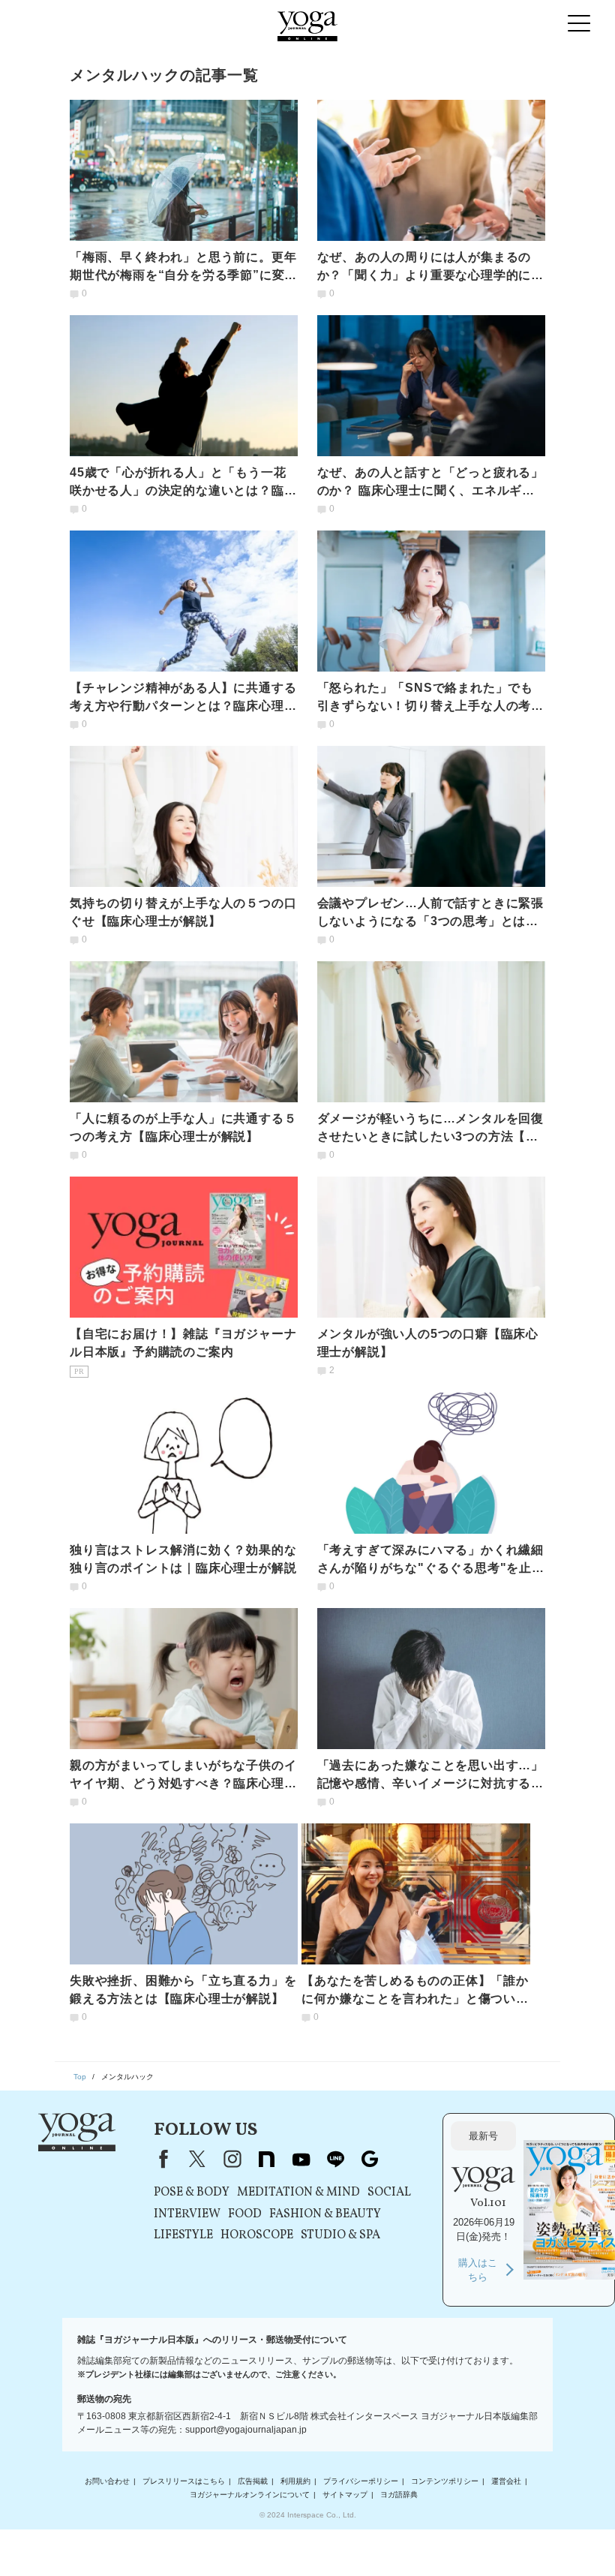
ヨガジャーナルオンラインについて (250, 2495)
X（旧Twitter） (197, 2159)
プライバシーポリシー (361, 2481)
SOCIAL (389, 2193)
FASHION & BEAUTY (325, 2214)
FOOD (245, 2214)
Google (370, 2159)
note (266, 2159)
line (335, 2159)
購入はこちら (478, 2270)
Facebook (160, 2159)
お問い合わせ (107, 2481)
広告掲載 (253, 2481)
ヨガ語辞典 (399, 2495)
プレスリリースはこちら (184, 2481)
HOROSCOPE (257, 2235)
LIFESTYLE (183, 2235)
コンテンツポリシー (445, 2481)
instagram (232, 2159)
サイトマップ (345, 2495)
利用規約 (295, 2481)
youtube (301, 2159)
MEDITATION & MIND (298, 2193)
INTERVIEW (187, 2214)
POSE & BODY (192, 2193)
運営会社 (506, 2481)
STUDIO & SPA (340, 2235)
